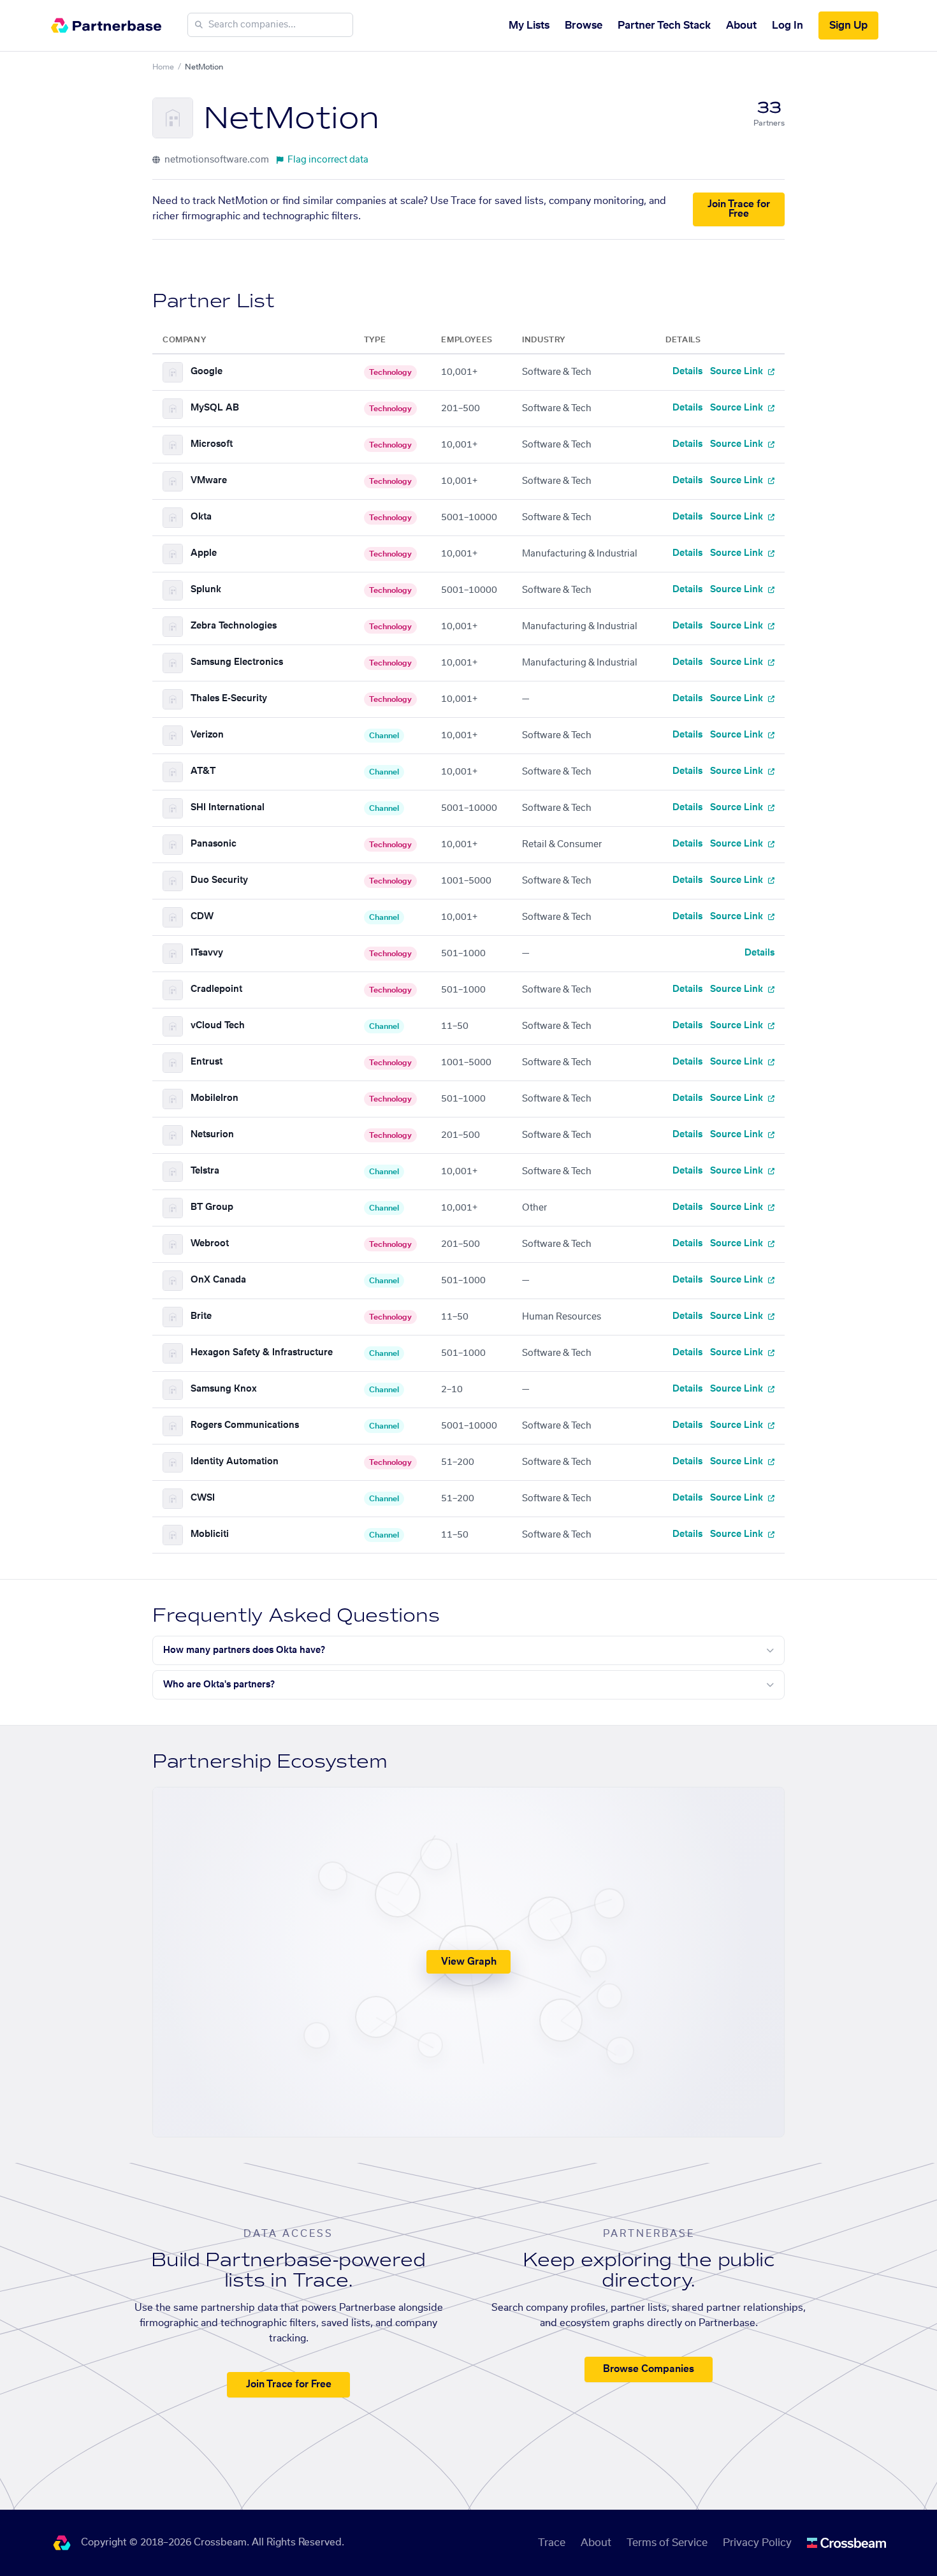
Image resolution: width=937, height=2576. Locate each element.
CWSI (203, 1498)
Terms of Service (667, 2543)
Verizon (207, 735)
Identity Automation (235, 1462)
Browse (584, 25)
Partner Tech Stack (664, 25)
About (741, 25)
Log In (788, 25)
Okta (201, 517)
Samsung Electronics (237, 662)
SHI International (228, 808)
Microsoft (212, 444)
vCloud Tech (218, 1026)
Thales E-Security (229, 699)
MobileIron (214, 1098)
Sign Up (848, 25)
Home (163, 67)
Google (207, 372)
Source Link (738, 372)
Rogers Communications (245, 1425)
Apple (204, 553)
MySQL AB (215, 408)
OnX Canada (218, 1280)
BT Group (212, 1207)
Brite (201, 1316)
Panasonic (214, 844)
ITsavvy (207, 953)
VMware (209, 481)
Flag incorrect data (328, 160)
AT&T (203, 771)
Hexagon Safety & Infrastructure (262, 1353)
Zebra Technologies (234, 626)
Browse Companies (649, 2369)
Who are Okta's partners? (219, 1685)
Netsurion (212, 1135)
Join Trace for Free (739, 209)
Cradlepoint (216, 989)
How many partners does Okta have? (244, 1650)
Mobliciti (210, 1534)
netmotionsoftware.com (216, 160)
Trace (552, 2543)
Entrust (207, 1062)
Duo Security (219, 880)
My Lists (529, 25)
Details (687, 372)
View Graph (469, 1962)
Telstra (205, 1171)
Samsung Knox (224, 1389)
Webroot (210, 1244)
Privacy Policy (757, 2543)
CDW (202, 917)
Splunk (206, 590)
